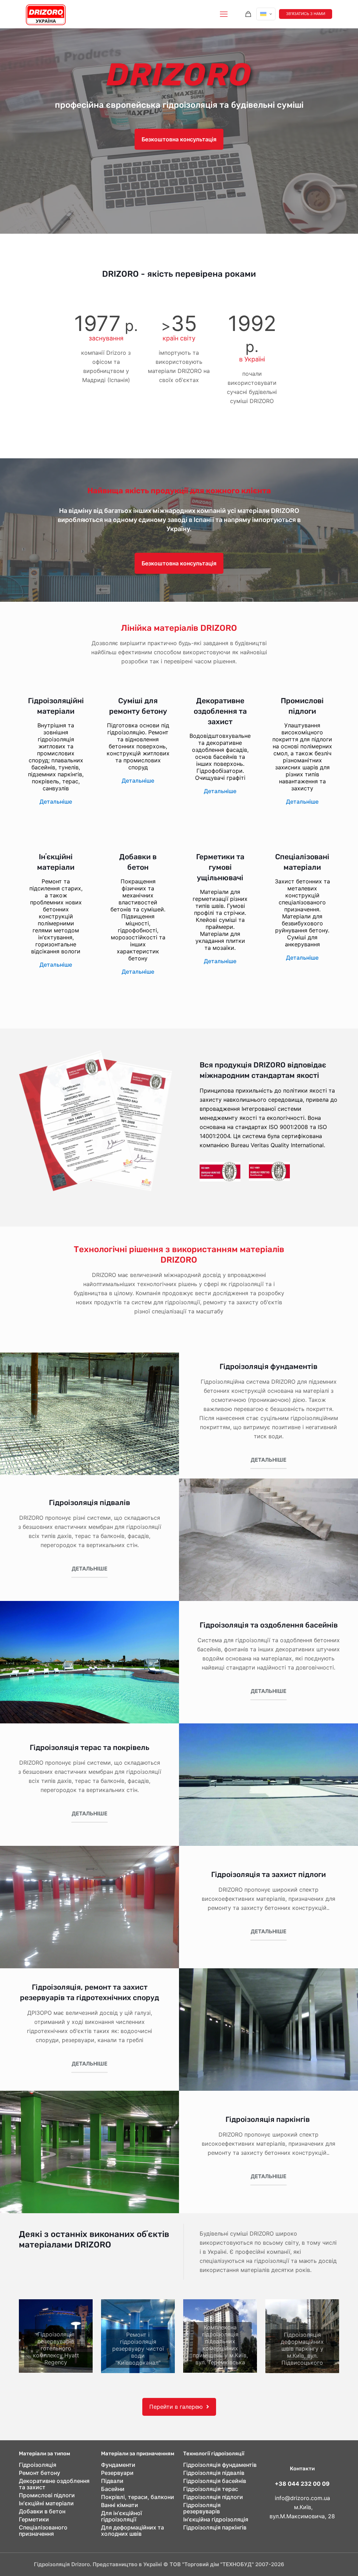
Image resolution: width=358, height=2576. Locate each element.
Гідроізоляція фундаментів (268, 1366)
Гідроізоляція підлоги (213, 2497)
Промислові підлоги (47, 2495)
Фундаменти (118, 2465)
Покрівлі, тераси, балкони (138, 2497)
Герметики (34, 2519)
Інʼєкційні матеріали (46, 2503)
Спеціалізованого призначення (43, 2531)
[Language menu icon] (266, 14)
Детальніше (56, 802)
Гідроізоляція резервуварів (202, 2508)
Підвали (112, 2481)
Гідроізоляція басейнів (215, 2481)
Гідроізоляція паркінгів (268, 2119)
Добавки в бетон (42, 2511)
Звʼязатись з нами (306, 14)
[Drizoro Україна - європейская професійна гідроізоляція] (46, 14)
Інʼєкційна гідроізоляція (216, 2519)
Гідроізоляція (38, 2465)
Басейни (113, 2489)
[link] (56, 2336)
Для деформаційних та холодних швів (133, 2531)
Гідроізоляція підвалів (214, 2473)
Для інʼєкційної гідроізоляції (121, 2516)
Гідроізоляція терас (211, 2489)
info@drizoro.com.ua (302, 2498)
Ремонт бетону (40, 2473)
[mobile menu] (224, 14)
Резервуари (117, 2473)
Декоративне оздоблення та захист (54, 2484)
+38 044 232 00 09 (302, 2484)
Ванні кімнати (120, 2505)
